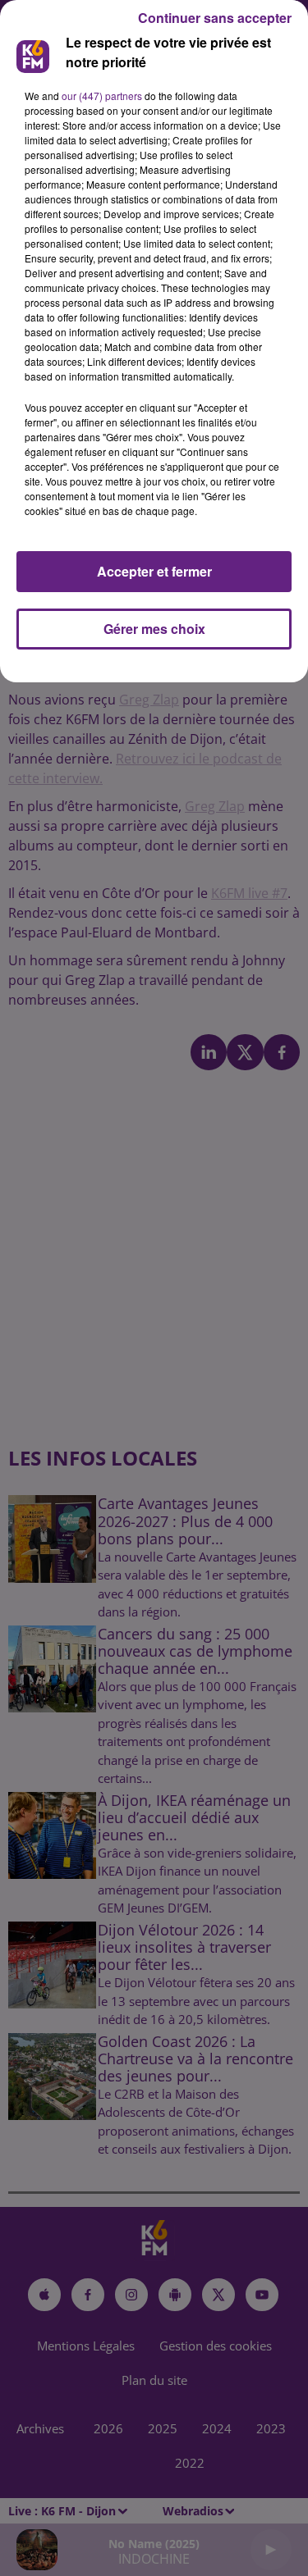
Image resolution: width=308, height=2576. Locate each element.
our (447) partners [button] (102, 96)
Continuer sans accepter (215, 18)
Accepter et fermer (154, 571)
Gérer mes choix (154, 629)
